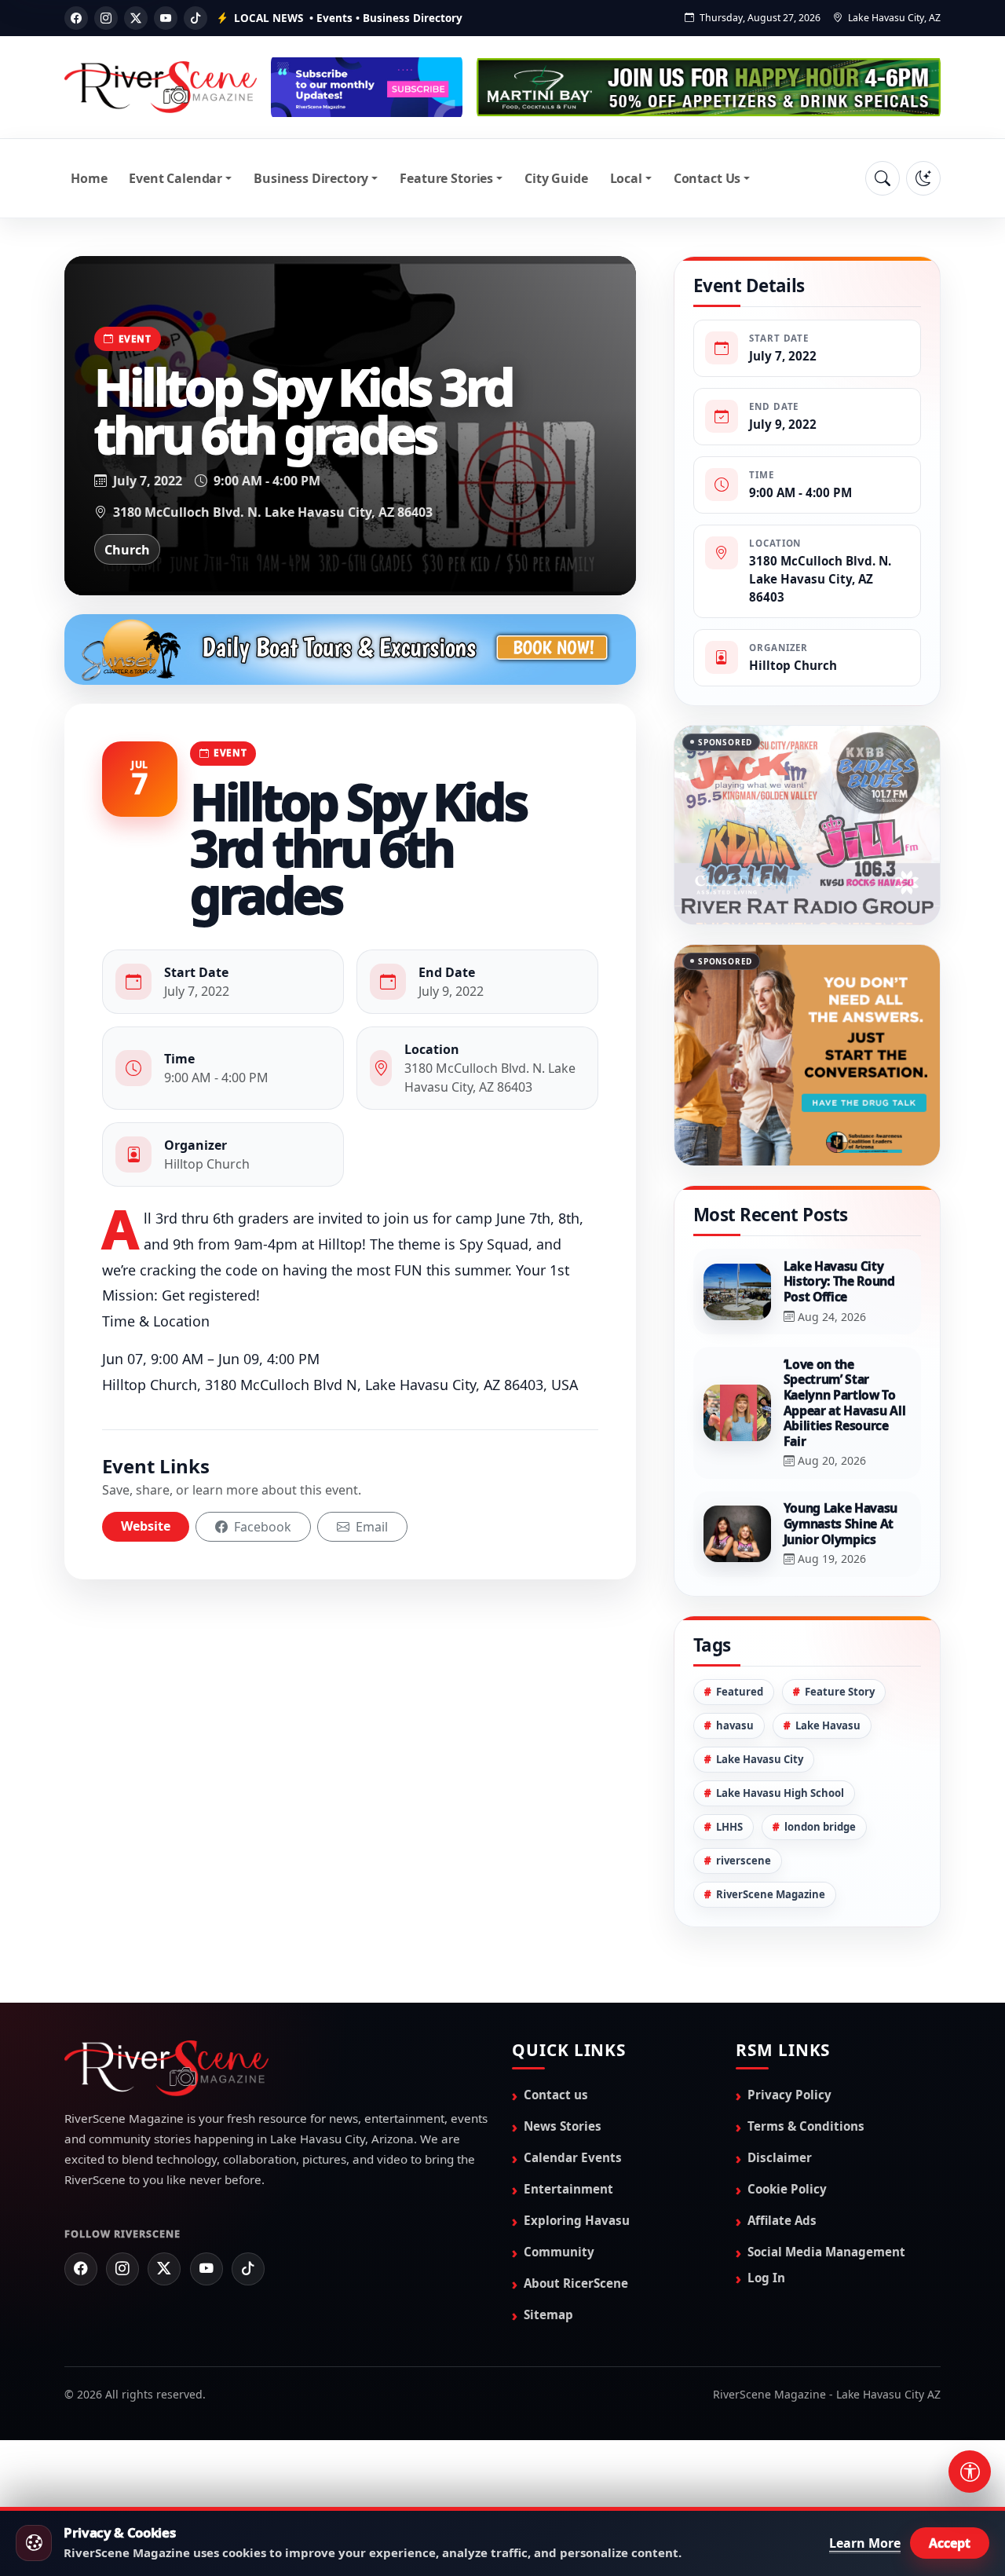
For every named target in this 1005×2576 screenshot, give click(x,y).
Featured (740, 1692)
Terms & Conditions (806, 2126)
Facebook (261, 1527)
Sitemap (548, 2314)
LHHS (729, 1827)
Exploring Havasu (577, 2220)
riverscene (744, 1861)
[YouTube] (166, 18)
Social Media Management (826, 2252)
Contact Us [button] (707, 178)
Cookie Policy (787, 2189)
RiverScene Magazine (771, 1894)
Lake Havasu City (760, 1759)
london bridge (820, 1827)
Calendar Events (573, 2157)
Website (146, 1526)
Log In (766, 2278)
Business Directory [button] (311, 178)
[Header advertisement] (367, 87)
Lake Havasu (828, 1725)
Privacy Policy (789, 2095)
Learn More (865, 2543)
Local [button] (626, 178)
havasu (735, 1725)
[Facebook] (76, 18)
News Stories (563, 2126)
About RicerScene (576, 2283)
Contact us (556, 2095)
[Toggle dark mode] (923, 178)
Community (559, 2252)
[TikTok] (196, 18)
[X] (136, 18)
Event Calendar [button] (175, 178)
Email (370, 1527)
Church (127, 550)
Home (89, 178)
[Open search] (883, 178)
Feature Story (840, 1692)
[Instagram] (106, 18)
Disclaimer (780, 2157)
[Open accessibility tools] (970, 2472)
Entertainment (568, 2189)
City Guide (556, 178)
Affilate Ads (782, 2220)
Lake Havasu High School (780, 1793)
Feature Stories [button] (446, 178)
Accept (950, 2543)
